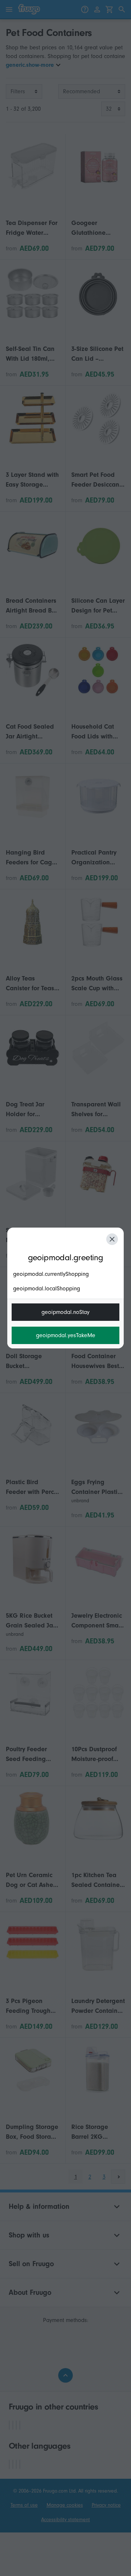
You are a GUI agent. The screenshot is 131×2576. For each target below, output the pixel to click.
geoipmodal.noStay (65, 1312)
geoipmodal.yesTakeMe (66, 1335)
